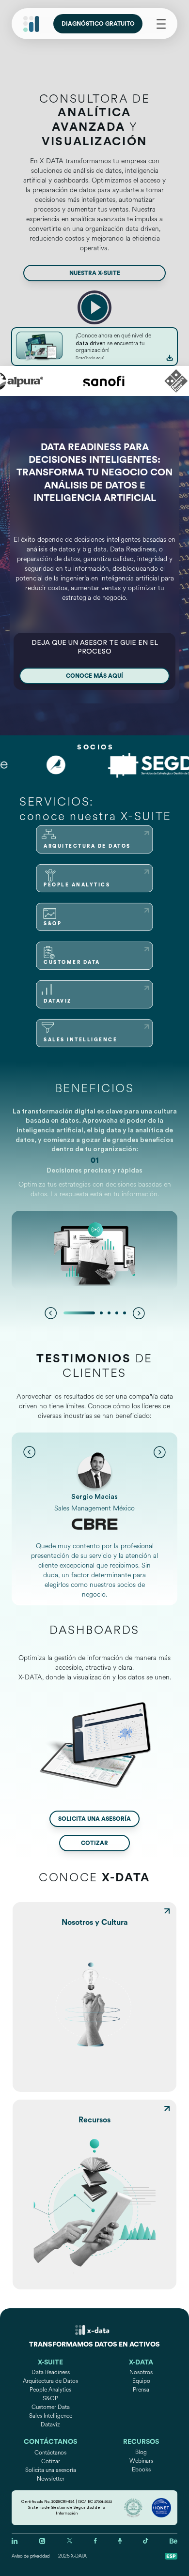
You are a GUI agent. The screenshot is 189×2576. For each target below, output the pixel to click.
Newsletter (51, 2479)
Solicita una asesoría (94, 1819)
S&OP (50, 2399)
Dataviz (50, 2425)
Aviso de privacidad (31, 2556)
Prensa (141, 2390)
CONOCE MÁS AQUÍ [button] (94, 676)
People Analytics (50, 2390)
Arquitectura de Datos (50, 2381)
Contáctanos (50, 2453)
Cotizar (94, 1843)
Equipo (141, 2381)
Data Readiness (51, 2372)
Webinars (141, 2461)
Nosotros (141, 2372)
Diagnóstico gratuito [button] (98, 24)
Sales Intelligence (51, 2416)
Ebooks (141, 2470)
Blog (141, 2452)
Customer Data (51, 2407)
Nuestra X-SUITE (95, 273)
